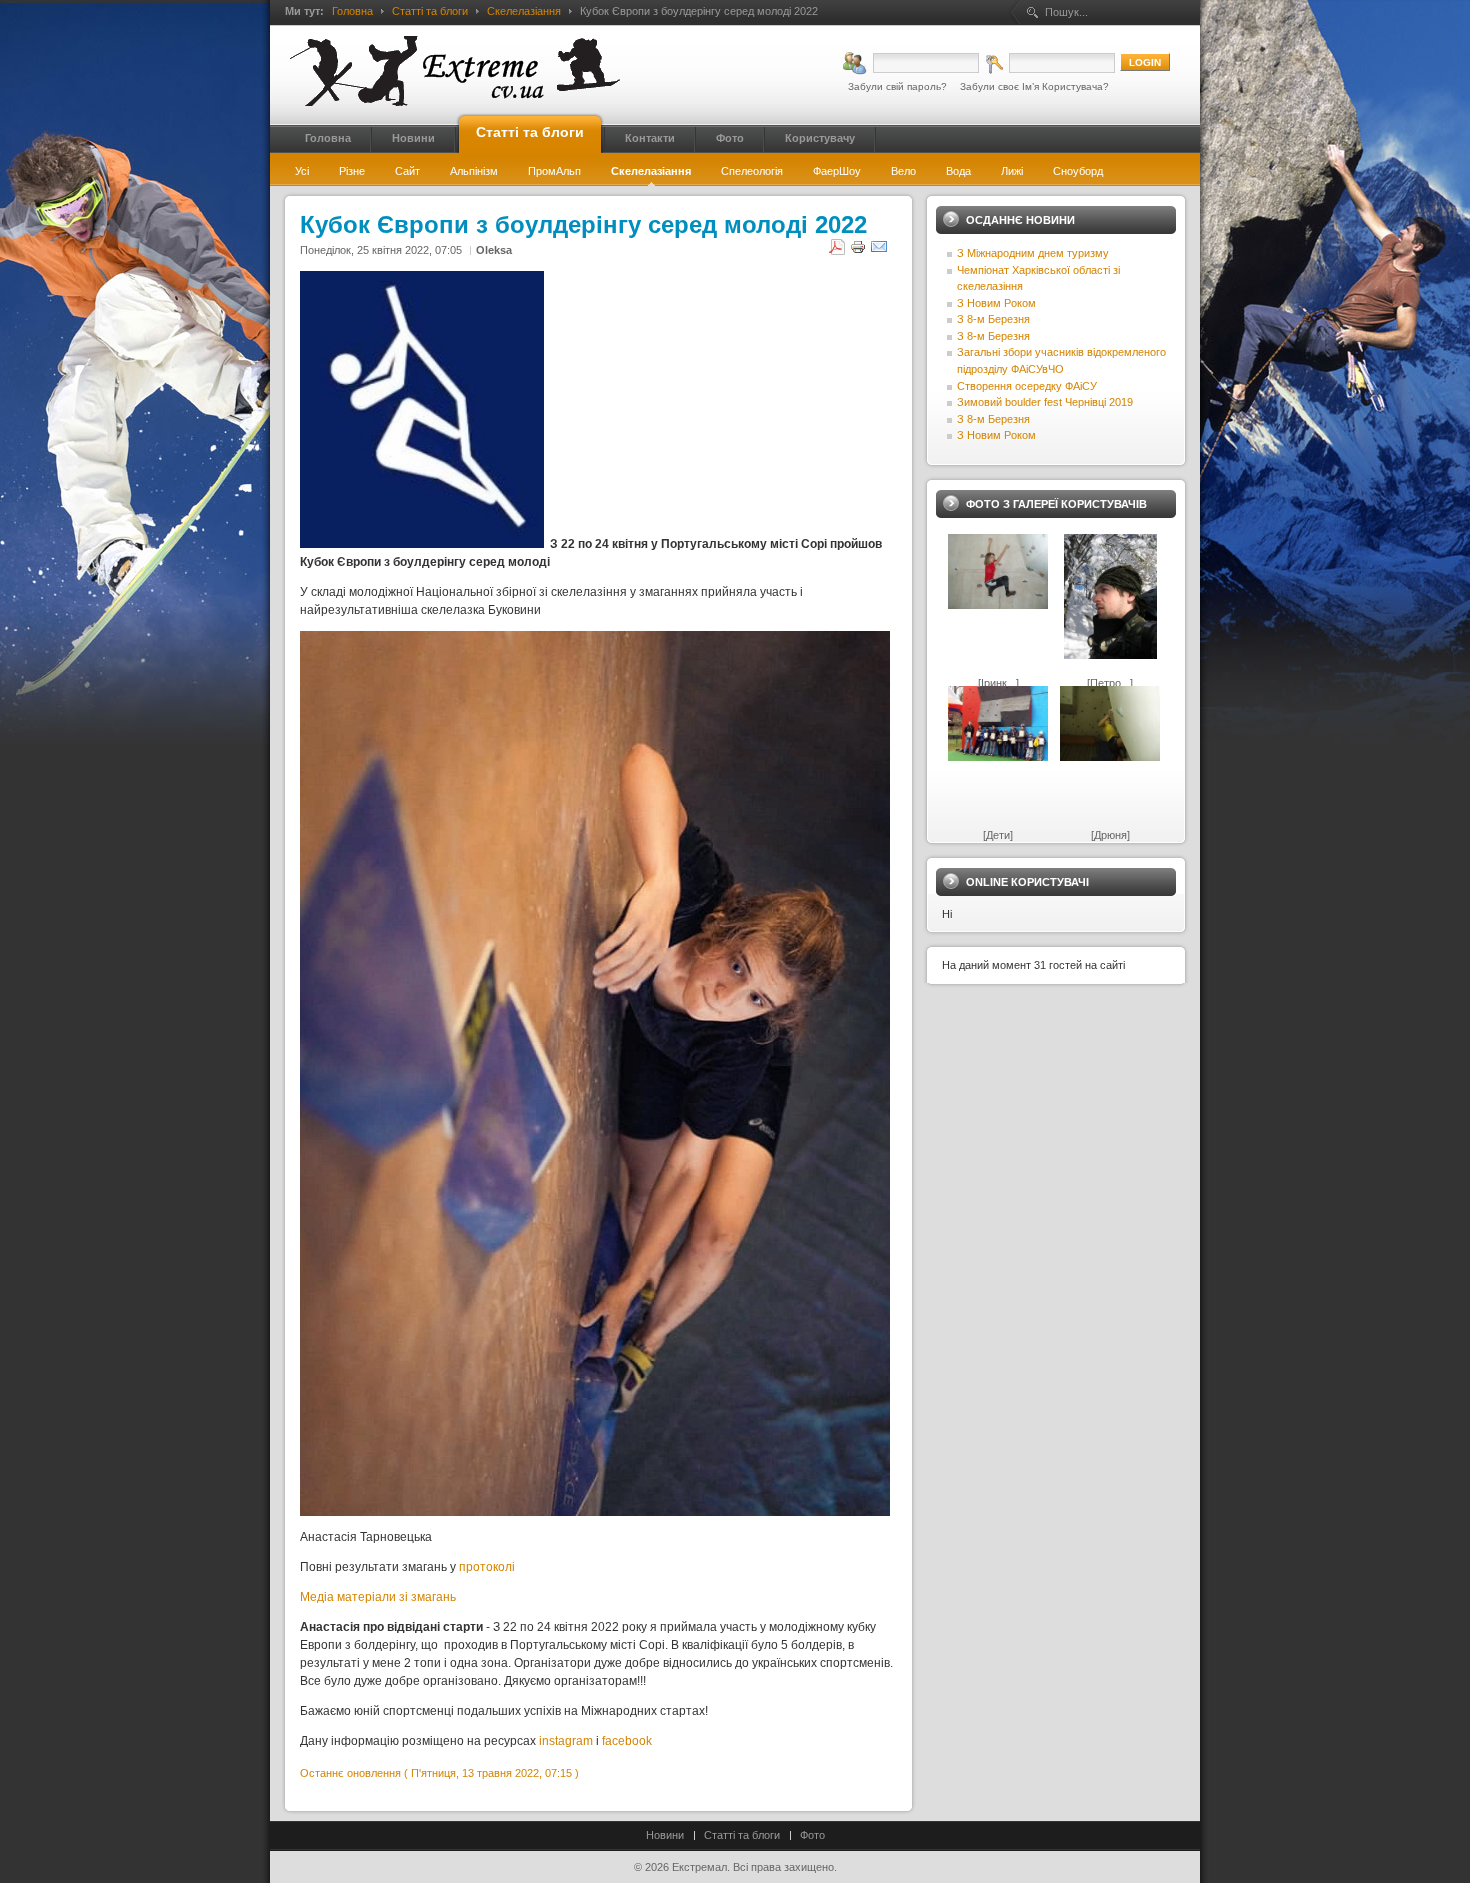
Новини (665, 1835)
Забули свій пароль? (897, 86)
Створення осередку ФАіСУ (1027, 386)
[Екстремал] (455, 71)
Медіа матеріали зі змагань (378, 1597)
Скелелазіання (524, 11)
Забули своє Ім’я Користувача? (1034, 86)
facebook (627, 1741)
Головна (352, 11)
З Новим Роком (996, 303)
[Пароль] (1049, 63)
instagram (566, 1741)
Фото (812, 1835)
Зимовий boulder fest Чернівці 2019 (1045, 402)
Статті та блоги (430, 11)
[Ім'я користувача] (911, 63)
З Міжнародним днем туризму (1033, 253)
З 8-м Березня (993, 319)
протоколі (487, 1567)
